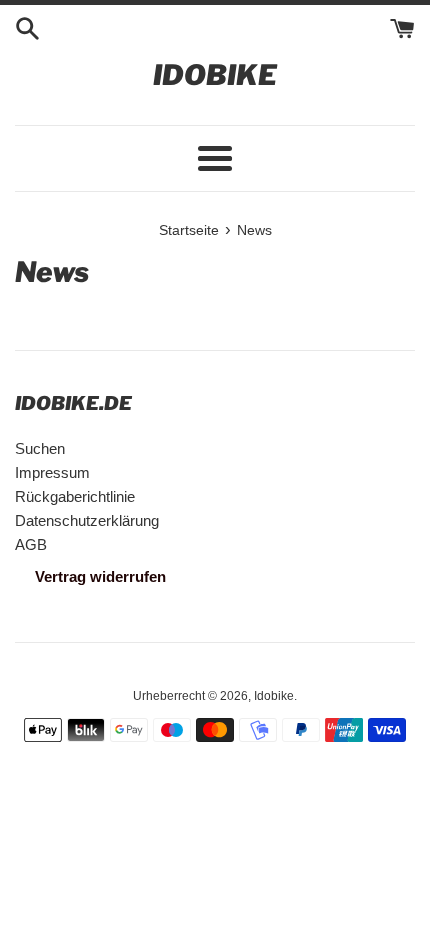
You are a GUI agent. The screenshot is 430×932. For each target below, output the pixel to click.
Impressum (52, 472)
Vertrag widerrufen (100, 576)
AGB (31, 544)
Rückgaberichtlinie (75, 496)
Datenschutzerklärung (87, 520)
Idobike (215, 75)
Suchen (40, 448)
